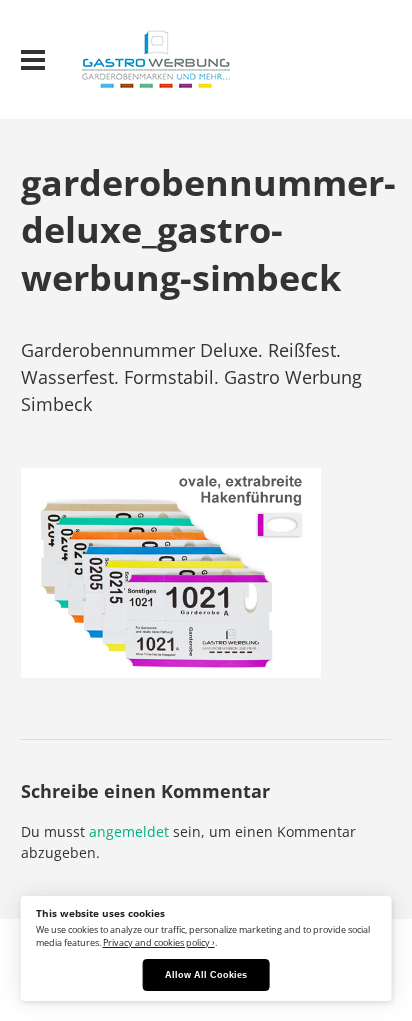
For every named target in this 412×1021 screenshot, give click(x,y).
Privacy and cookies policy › (159, 942)
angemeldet (129, 831)
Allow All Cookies (206, 975)
